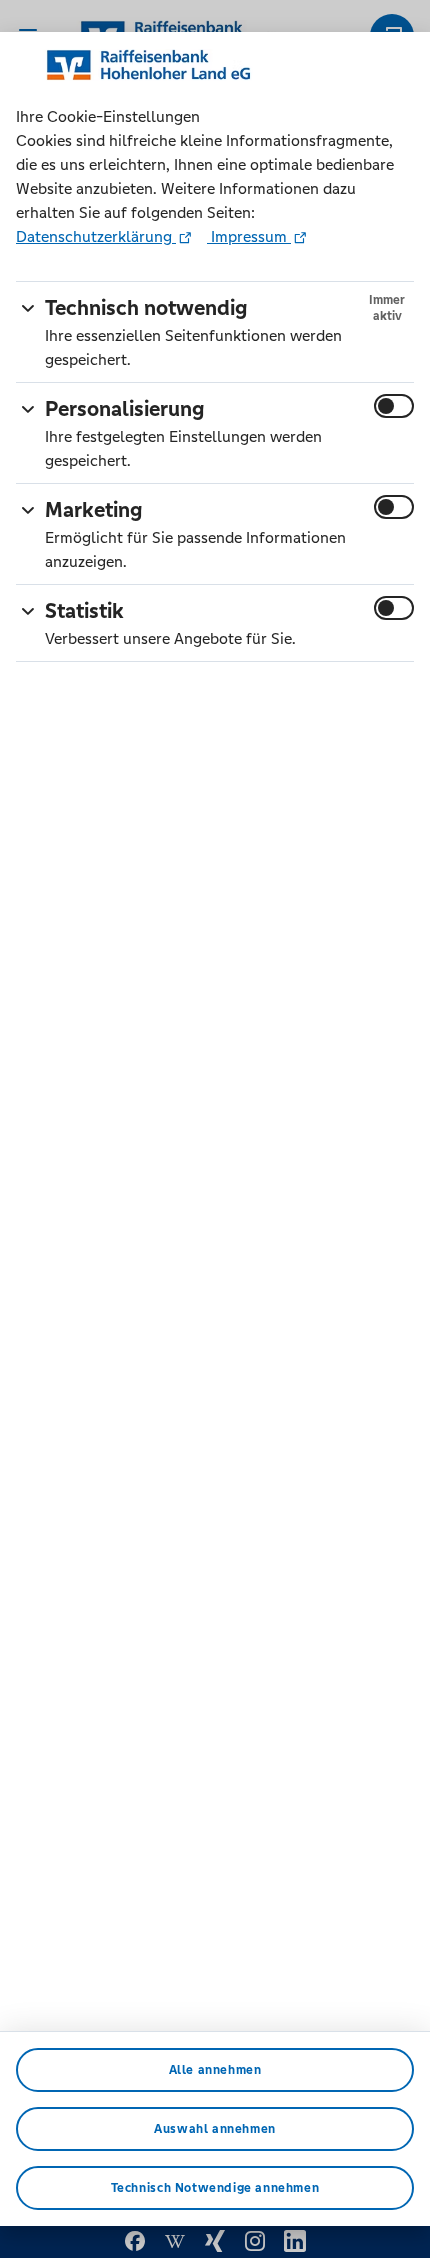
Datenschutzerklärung (96, 236)
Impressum (249, 236)
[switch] (394, 406)
